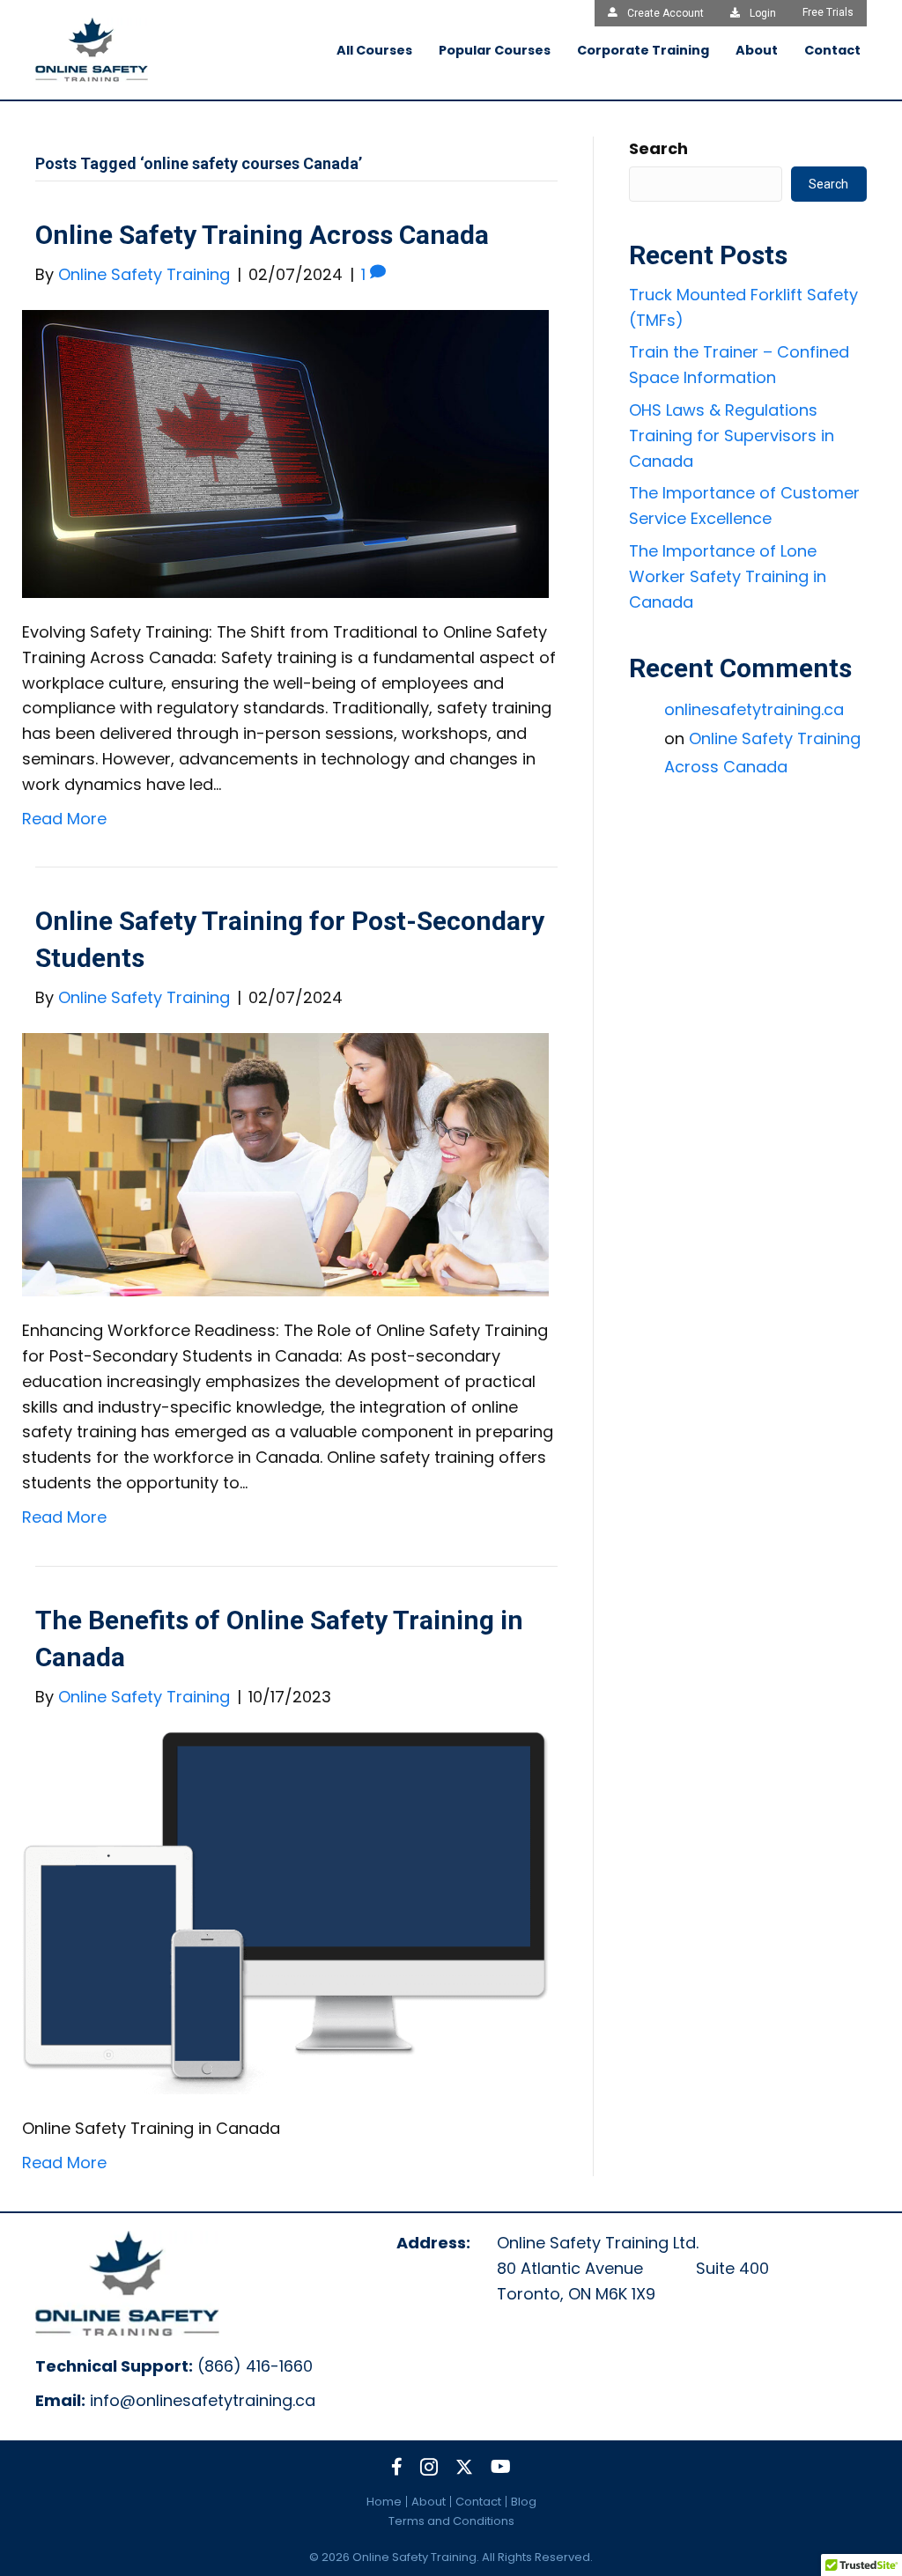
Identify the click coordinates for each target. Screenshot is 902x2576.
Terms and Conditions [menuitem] (451, 2521)
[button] (397, 2467)
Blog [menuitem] (524, 2502)
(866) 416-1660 (255, 2366)
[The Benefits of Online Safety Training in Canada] (285, 1912)
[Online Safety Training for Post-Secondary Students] (285, 1164)
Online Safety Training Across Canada (262, 235)
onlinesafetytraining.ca (754, 709)
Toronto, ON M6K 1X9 (576, 2294)
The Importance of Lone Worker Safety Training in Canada (728, 576)
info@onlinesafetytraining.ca (203, 2400)
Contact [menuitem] (478, 2502)
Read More (64, 819)
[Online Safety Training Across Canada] (285, 452)
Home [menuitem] (384, 2502)
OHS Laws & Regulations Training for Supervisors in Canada (732, 435)
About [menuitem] (429, 2502)
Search (658, 148)
